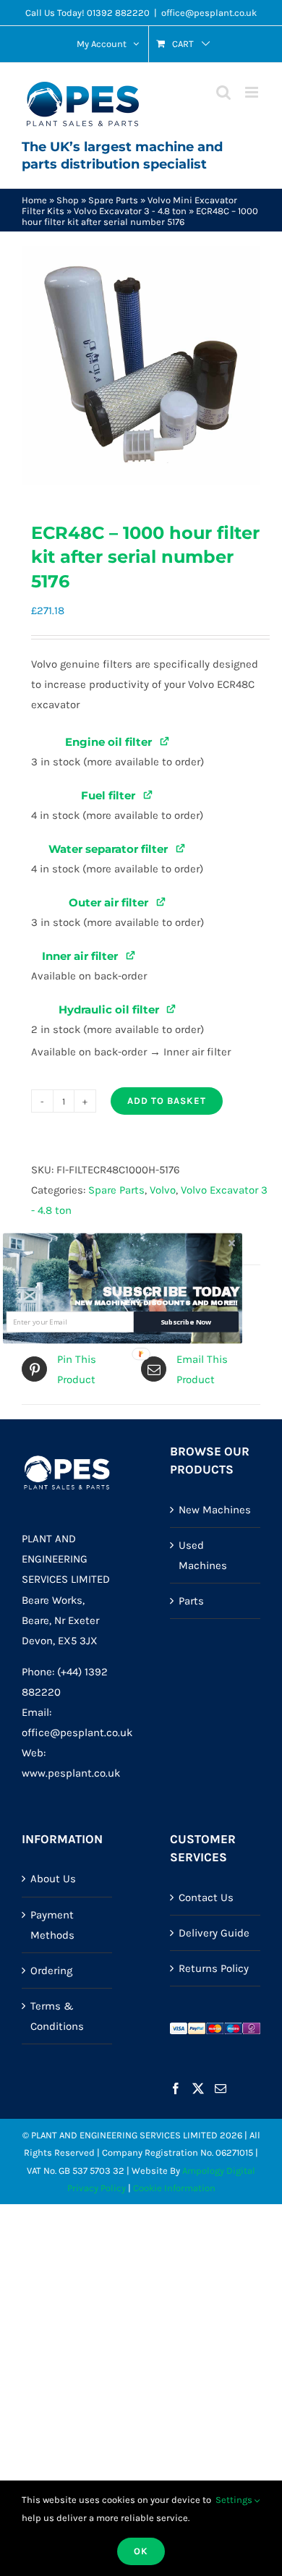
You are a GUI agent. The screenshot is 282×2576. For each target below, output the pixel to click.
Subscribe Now (186, 1321)
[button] (171, 1292)
